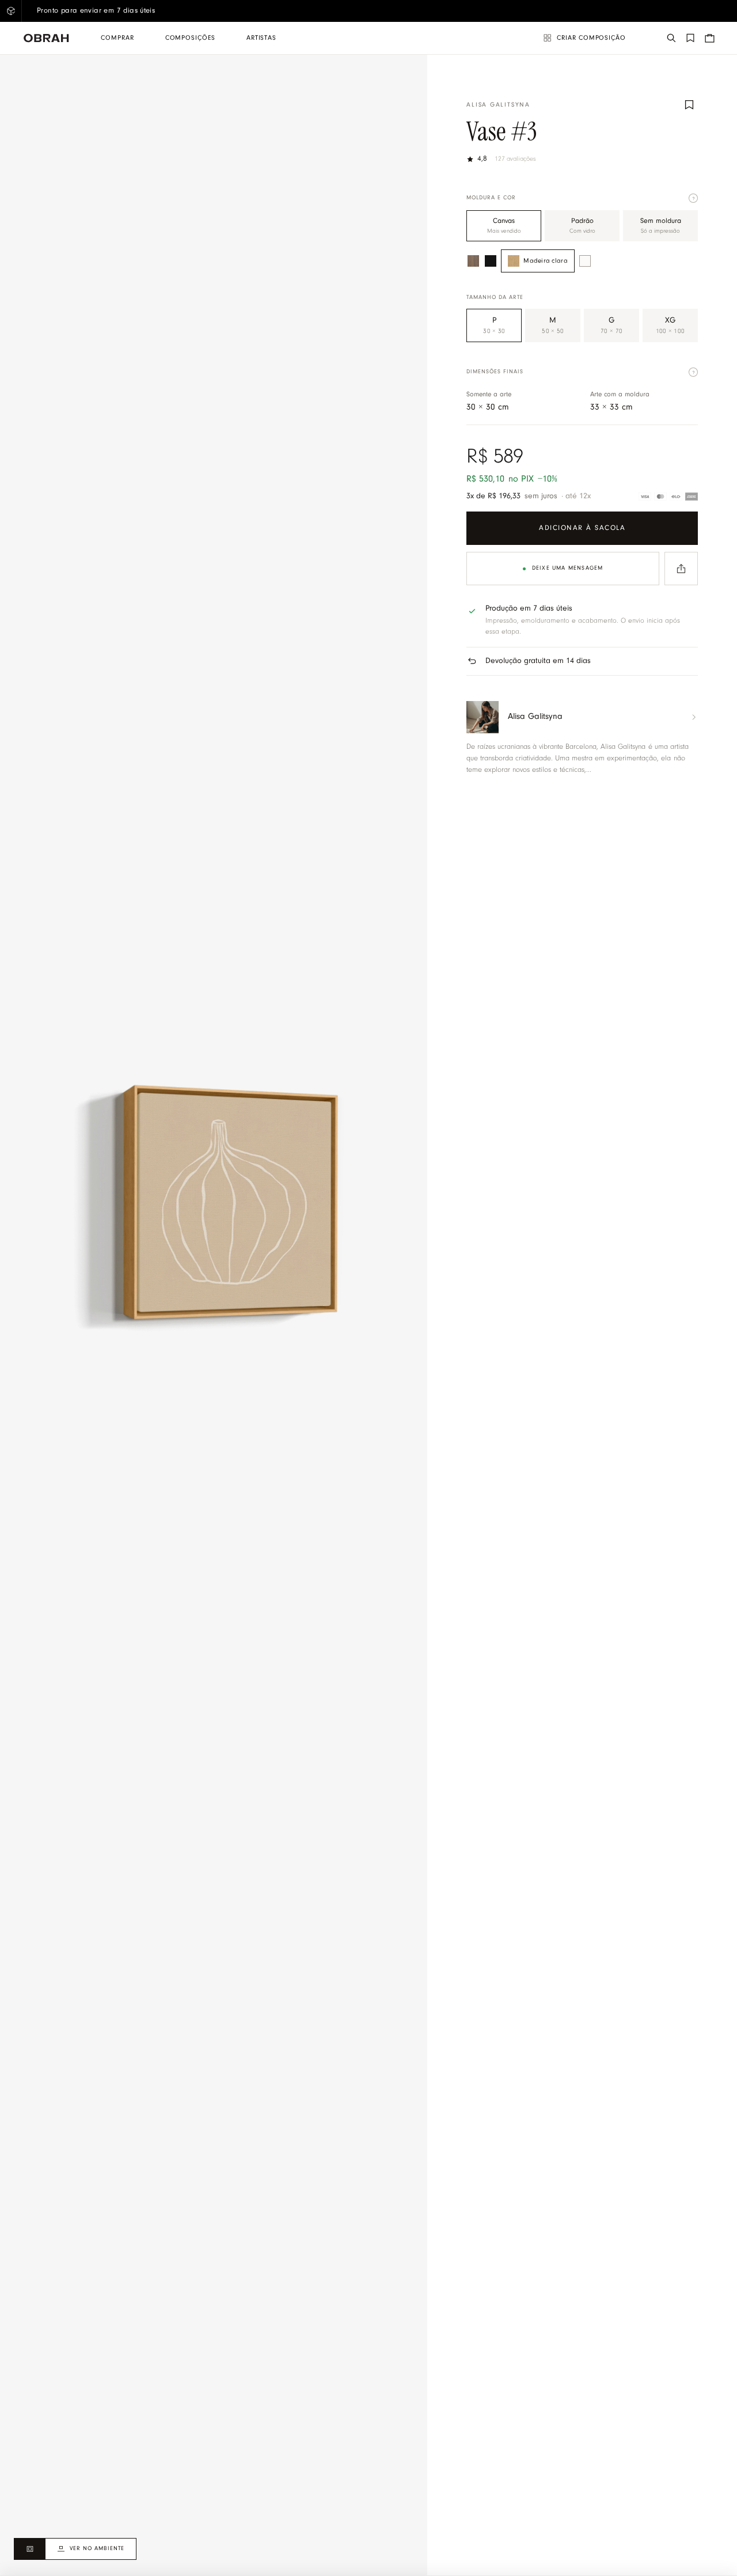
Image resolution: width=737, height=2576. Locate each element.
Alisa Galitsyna (498, 105)
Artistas (261, 38)
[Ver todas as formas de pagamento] (668, 497)
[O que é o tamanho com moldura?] (693, 372)
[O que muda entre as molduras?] (693, 198)
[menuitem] (117, 38)
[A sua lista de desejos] (690, 38)
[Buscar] (671, 38)
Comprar (117, 38)
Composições (190, 38)
